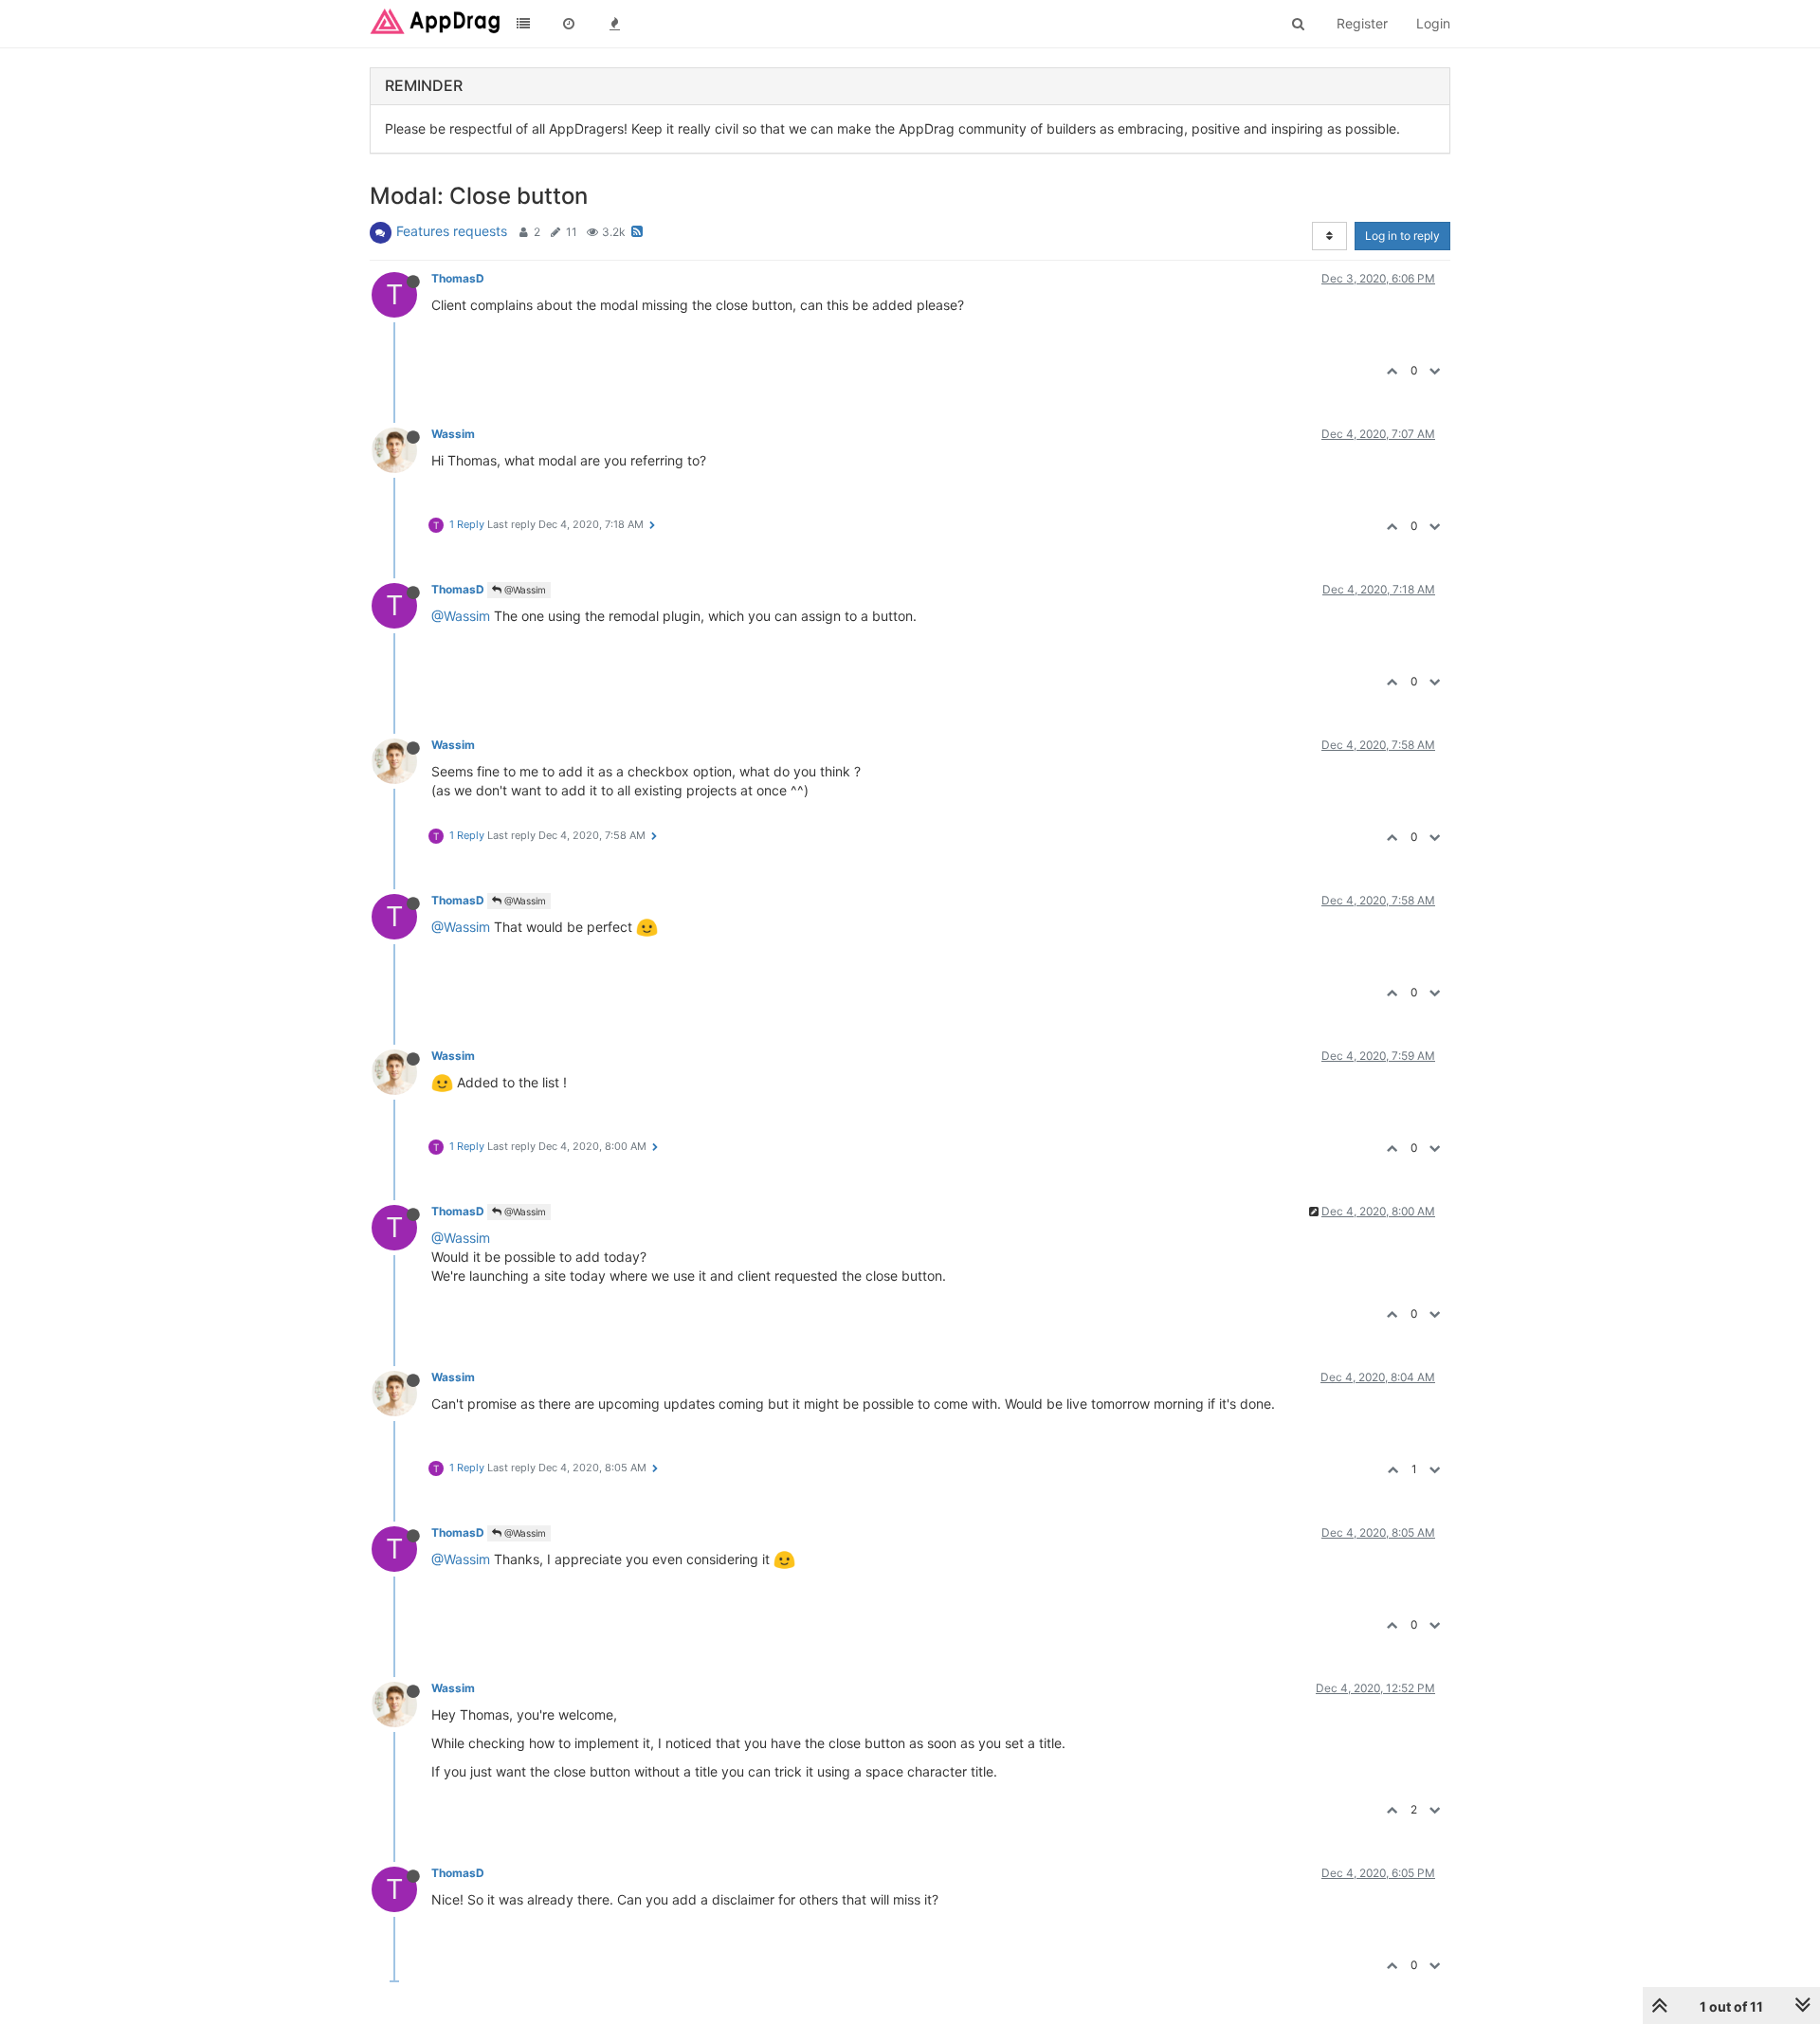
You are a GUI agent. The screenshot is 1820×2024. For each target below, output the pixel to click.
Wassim (453, 434)
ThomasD (458, 278)
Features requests (452, 231)
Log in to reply (1402, 236)
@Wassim (524, 590)
